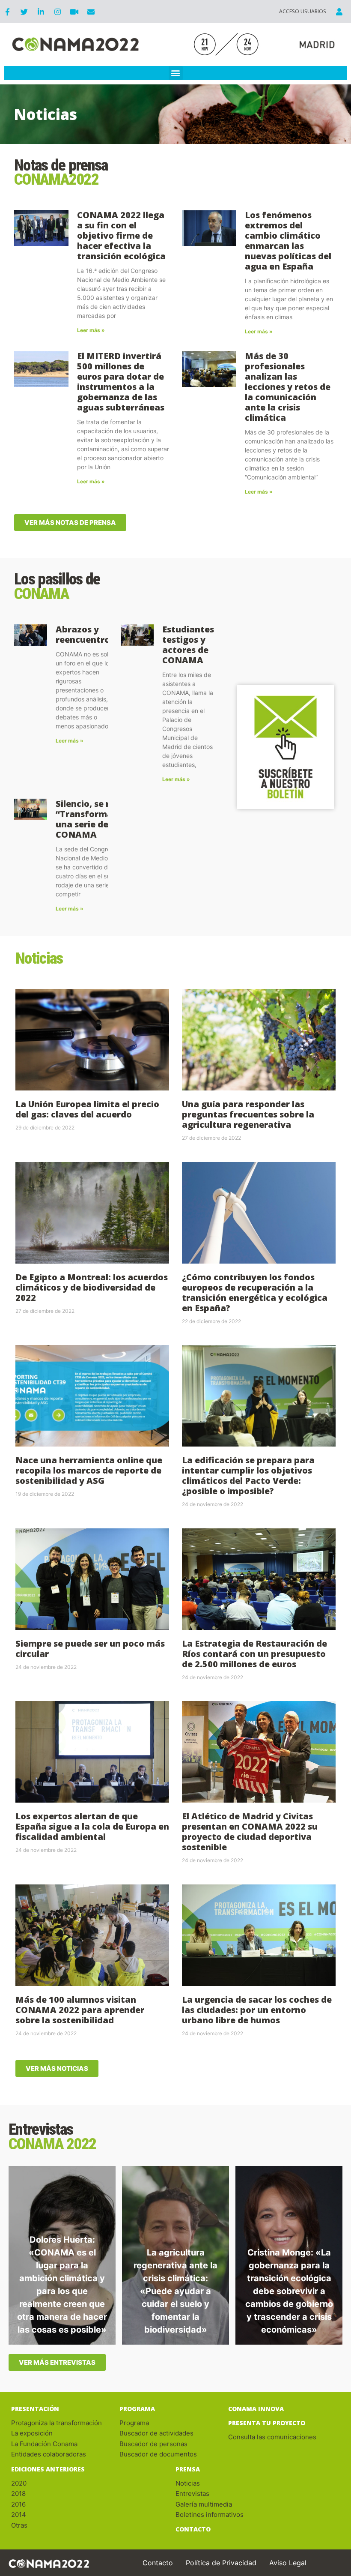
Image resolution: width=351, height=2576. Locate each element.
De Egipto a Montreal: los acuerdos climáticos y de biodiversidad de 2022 (92, 1287)
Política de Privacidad (221, 2563)
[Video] (74, 12)
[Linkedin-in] (41, 12)
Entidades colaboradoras (49, 2454)
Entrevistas (192, 2494)
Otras (19, 2525)
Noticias (188, 2483)
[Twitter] (24, 12)
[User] (339, 12)
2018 (18, 2494)
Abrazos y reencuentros (85, 634)
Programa (137, 2409)
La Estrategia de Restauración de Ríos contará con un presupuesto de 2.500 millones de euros (254, 1654)
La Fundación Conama (44, 2444)
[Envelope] (91, 12)
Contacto (158, 2563)
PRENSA (188, 2469)
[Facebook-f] (7, 12)
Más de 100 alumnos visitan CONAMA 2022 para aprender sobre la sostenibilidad (80, 2010)
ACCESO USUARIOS (303, 11)
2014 (19, 2515)
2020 (19, 2483)
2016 (18, 2504)
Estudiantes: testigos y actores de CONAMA (189, 645)
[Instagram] (57, 12)
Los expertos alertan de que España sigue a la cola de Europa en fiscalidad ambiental (92, 1826)
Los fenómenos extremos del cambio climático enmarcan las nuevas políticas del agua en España (288, 241)
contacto (193, 2529)
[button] (176, 73)
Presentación (35, 2409)
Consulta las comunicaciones (272, 2437)
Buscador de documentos (158, 2454)
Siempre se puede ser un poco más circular (90, 1649)
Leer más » (91, 330)
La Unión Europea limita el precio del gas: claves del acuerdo (87, 1109)
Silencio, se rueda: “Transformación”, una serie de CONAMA (97, 819)
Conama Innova (256, 2409)
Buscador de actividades (156, 2433)
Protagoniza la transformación (57, 2423)
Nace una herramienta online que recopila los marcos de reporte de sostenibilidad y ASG (89, 1470)
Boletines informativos (210, 2515)
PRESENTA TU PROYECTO (267, 2423)
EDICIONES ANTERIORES (48, 2469)
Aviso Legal (288, 2563)
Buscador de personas (153, 2444)
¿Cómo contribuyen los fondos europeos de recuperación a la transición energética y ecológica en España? (255, 1292)
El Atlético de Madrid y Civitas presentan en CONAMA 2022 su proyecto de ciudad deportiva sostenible (250, 1832)
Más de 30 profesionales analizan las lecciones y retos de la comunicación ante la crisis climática (288, 387)
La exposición (33, 2433)
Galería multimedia (204, 2504)
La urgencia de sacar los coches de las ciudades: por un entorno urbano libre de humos (257, 2010)
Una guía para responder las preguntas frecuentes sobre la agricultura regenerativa (248, 1114)
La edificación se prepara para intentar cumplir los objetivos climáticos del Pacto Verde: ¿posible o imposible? (248, 1475)
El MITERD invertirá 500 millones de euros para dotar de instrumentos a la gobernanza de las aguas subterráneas (121, 382)
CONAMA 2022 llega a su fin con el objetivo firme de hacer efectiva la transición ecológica (121, 235)
